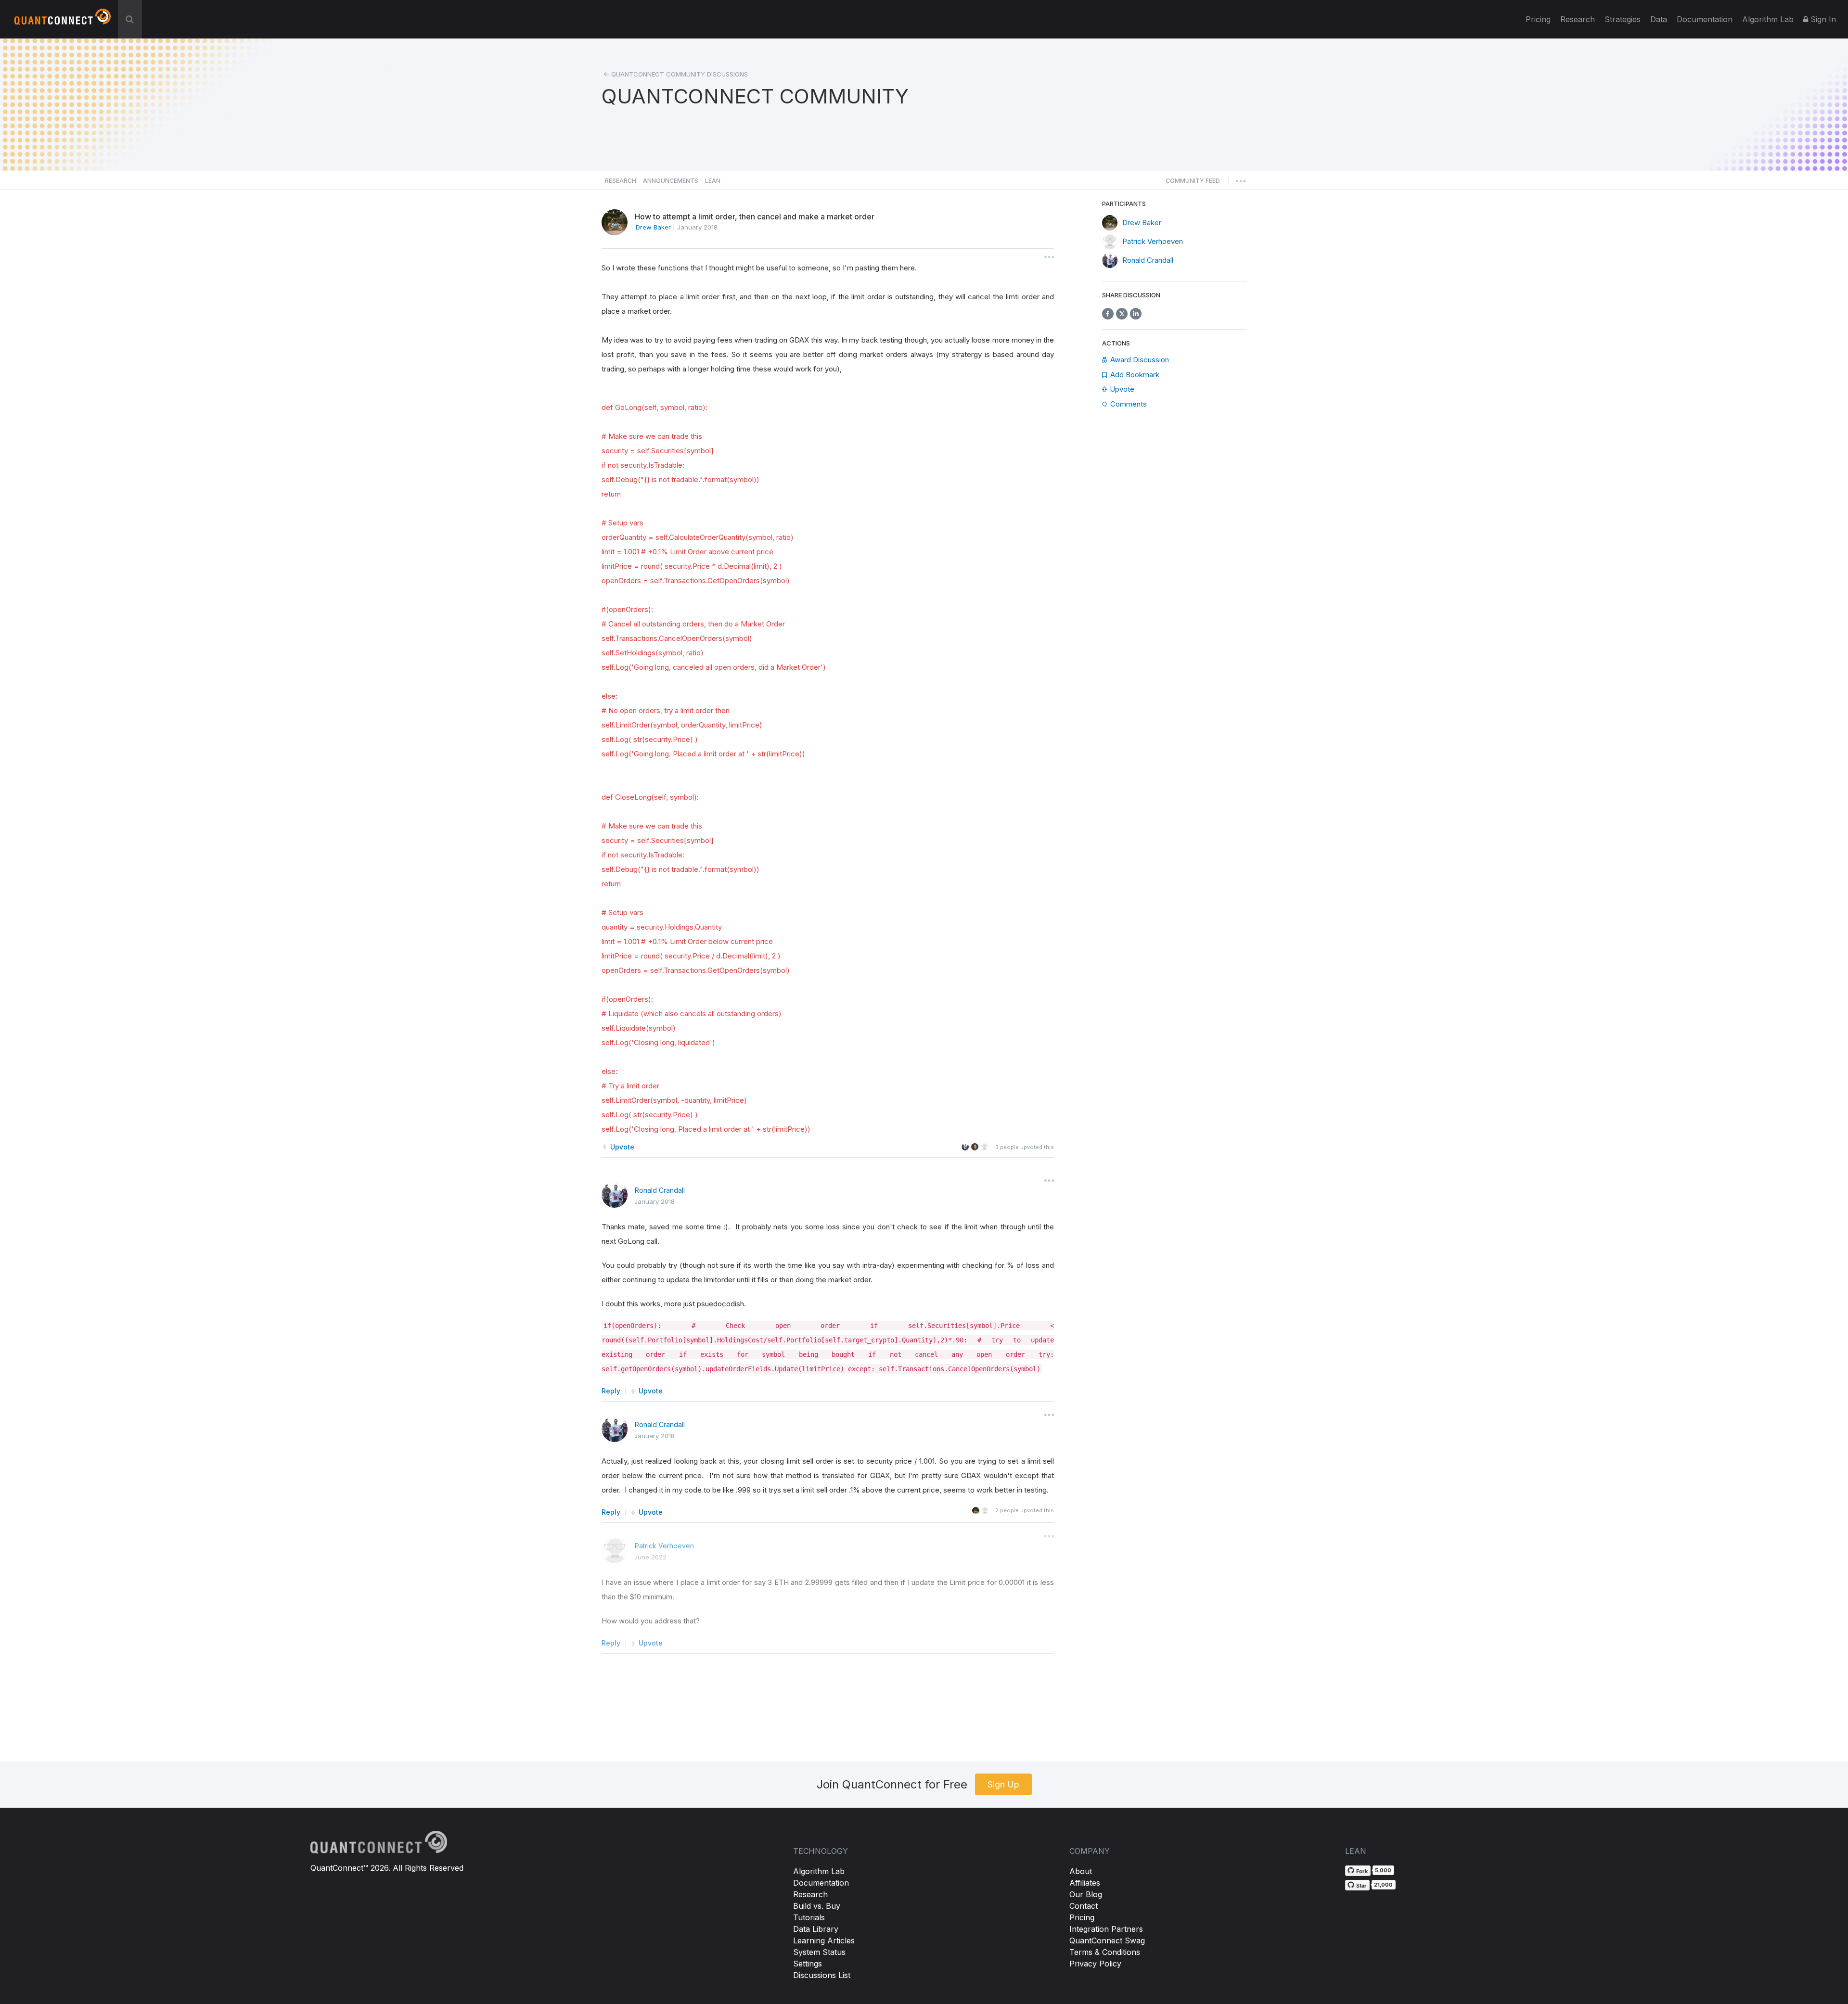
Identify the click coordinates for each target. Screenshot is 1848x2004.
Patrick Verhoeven (664, 1546)
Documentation (821, 1883)
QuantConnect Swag (1107, 1940)
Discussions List (822, 1975)
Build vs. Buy (817, 1906)
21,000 (1383, 1885)
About (1081, 1871)
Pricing (1538, 19)
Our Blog (1086, 1894)
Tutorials (809, 1917)
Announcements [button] (671, 181)
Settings (808, 1964)
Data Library (816, 1929)
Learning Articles (824, 1940)
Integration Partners (1106, 1929)
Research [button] (621, 181)
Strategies (1623, 19)
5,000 (1383, 1870)
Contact (1084, 1906)
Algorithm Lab (819, 1871)
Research (1578, 19)
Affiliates (1085, 1883)
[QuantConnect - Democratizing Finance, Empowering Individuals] (63, 21)
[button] (1193, 183)
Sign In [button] (1822, 19)
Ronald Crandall (660, 1190)
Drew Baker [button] (653, 227)
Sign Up (1003, 1784)
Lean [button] (713, 181)
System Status (819, 1952)
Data (1659, 19)
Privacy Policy (1095, 1964)
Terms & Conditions (1105, 1952)
